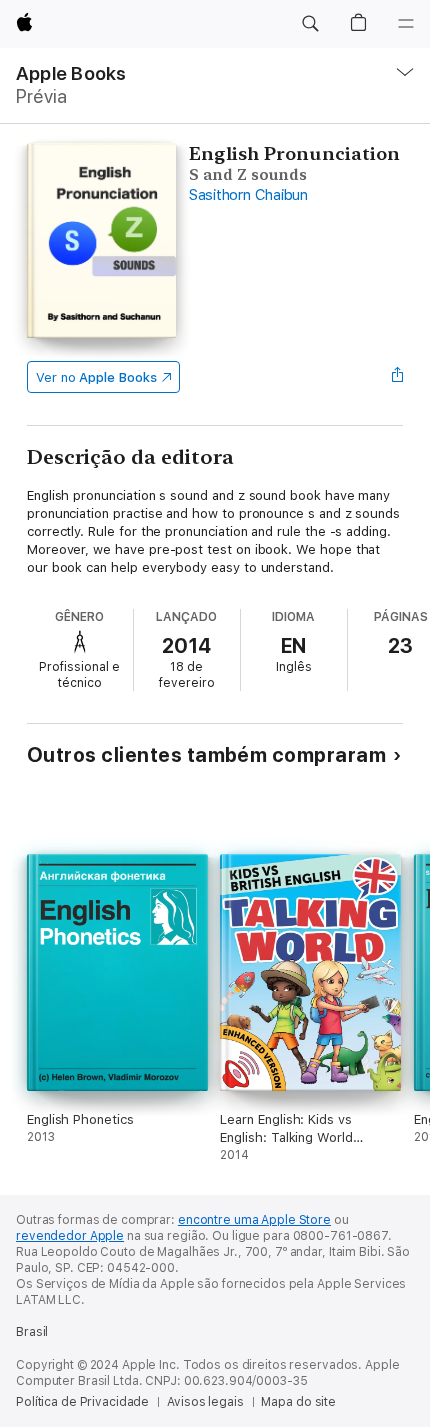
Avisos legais (205, 1402)
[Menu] (406, 24)
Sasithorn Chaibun (248, 195)
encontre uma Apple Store (254, 1220)
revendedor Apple (70, 1236)
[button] (310, 24)
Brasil (32, 1332)
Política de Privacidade (82, 1402)
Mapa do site (298, 1402)
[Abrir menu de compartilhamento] (397, 377)
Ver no (96, 377)
